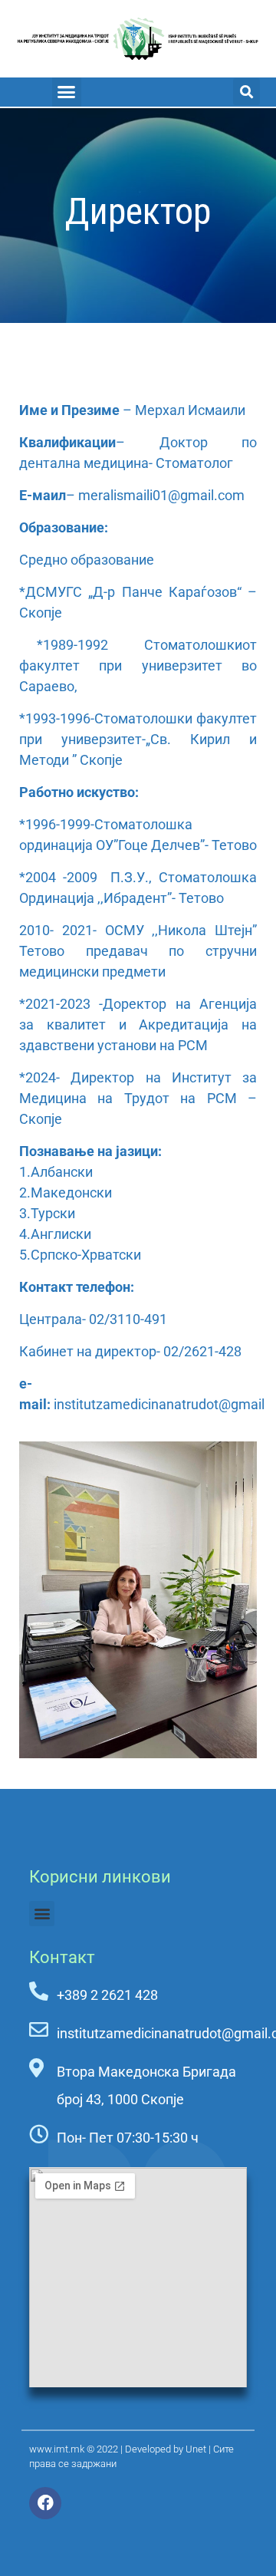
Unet (196, 2449)
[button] (67, 92)
